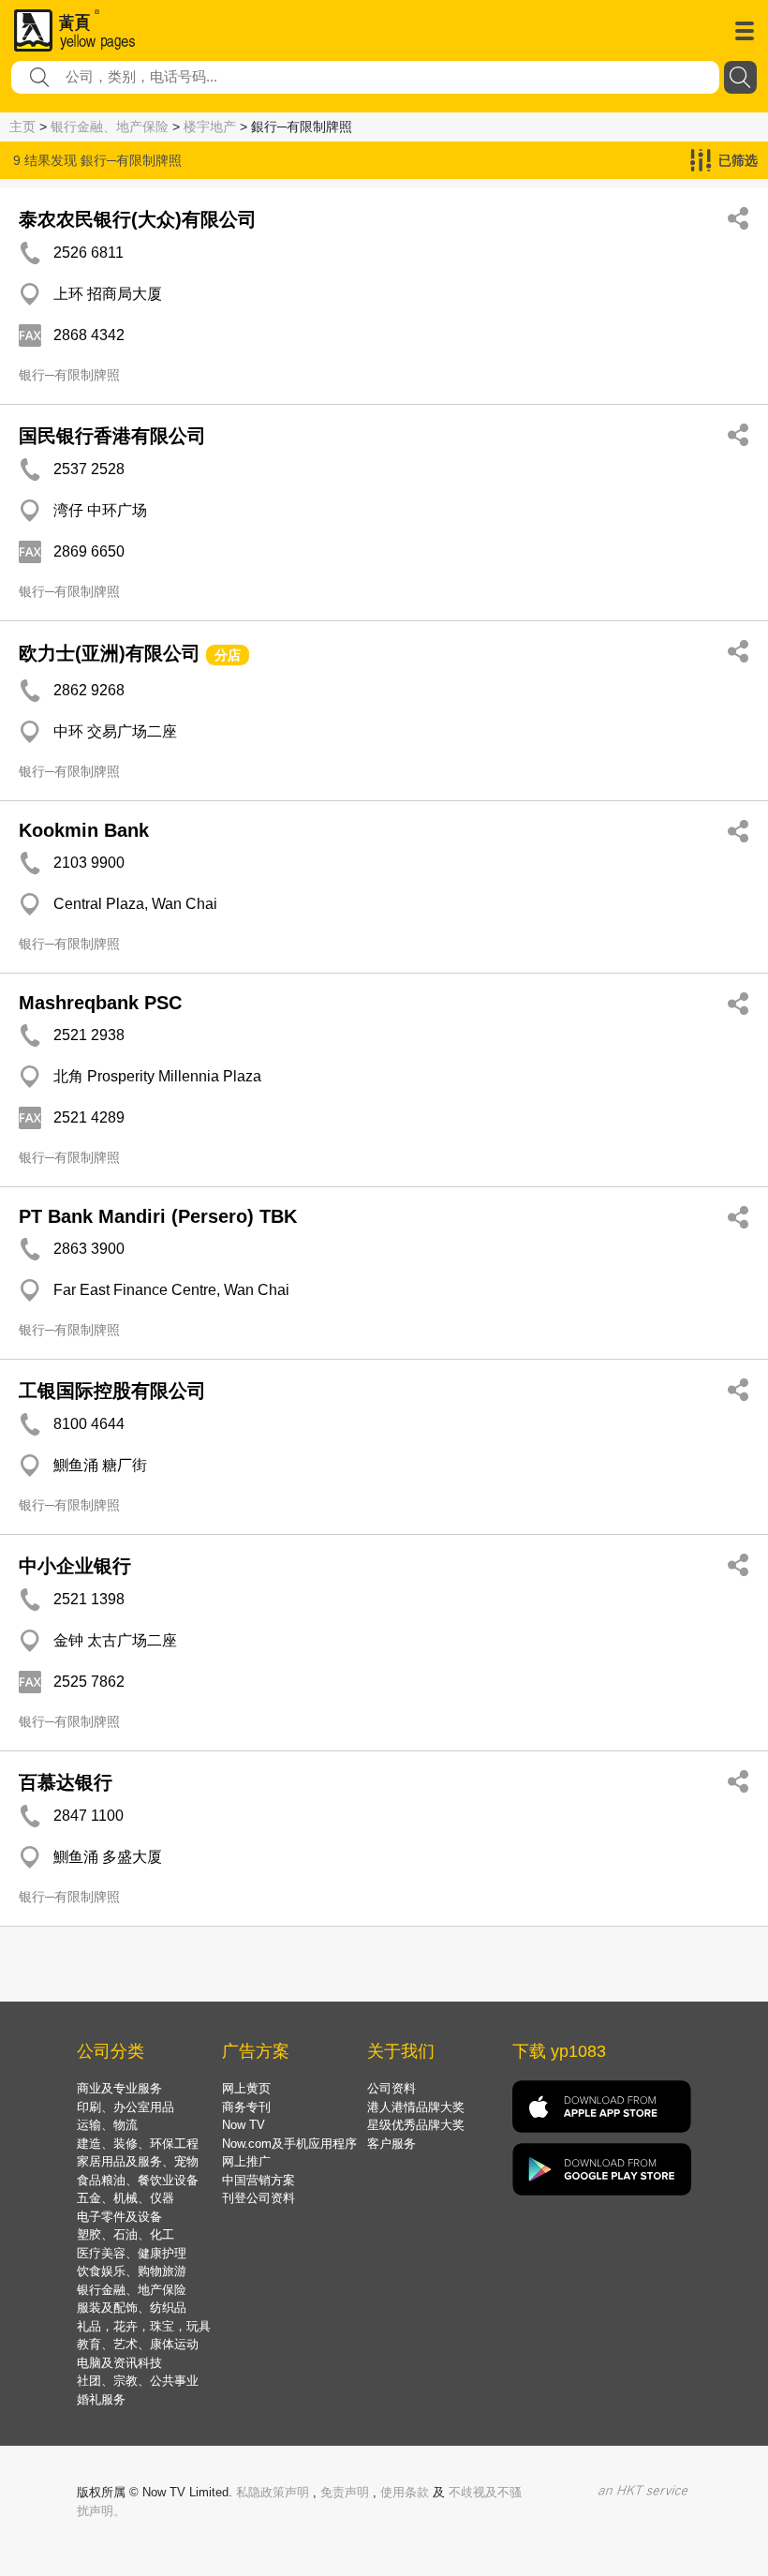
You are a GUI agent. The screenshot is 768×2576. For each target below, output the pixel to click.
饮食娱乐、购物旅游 (132, 2271)
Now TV (244, 2125)
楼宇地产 (210, 127)
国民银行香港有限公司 (112, 436)
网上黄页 (246, 2088)
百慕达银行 (66, 1782)
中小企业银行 (75, 1566)
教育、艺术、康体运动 (138, 2344)
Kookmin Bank (84, 830)
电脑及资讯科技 (119, 2363)
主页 (22, 127)
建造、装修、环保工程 (138, 2144)
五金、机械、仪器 (126, 2198)
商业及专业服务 (119, 2088)
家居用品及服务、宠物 (138, 2161)
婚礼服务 (101, 2399)
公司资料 (391, 2088)
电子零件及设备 (119, 2217)
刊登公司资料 (258, 2198)
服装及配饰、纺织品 (132, 2308)
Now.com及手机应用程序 (289, 2144)
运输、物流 (107, 2125)
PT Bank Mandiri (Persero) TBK (158, 1216)
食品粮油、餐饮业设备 (138, 2180)
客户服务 (391, 2144)
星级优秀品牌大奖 (416, 2125)
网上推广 (246, 2161)
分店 (228, 655)
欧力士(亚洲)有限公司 (110, 653)
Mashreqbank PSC (100, 1003)
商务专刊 (246, 2107)
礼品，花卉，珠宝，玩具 (144, 2326)
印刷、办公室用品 (126, 2107)
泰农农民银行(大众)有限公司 (138, 219)
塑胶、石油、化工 (126, 2234)
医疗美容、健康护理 (132, 2253)
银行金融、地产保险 (110, 127)
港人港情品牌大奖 (416, 2107)
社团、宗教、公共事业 (138, 2381)
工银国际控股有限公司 (112, 1391)
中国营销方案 (258, 2180)
